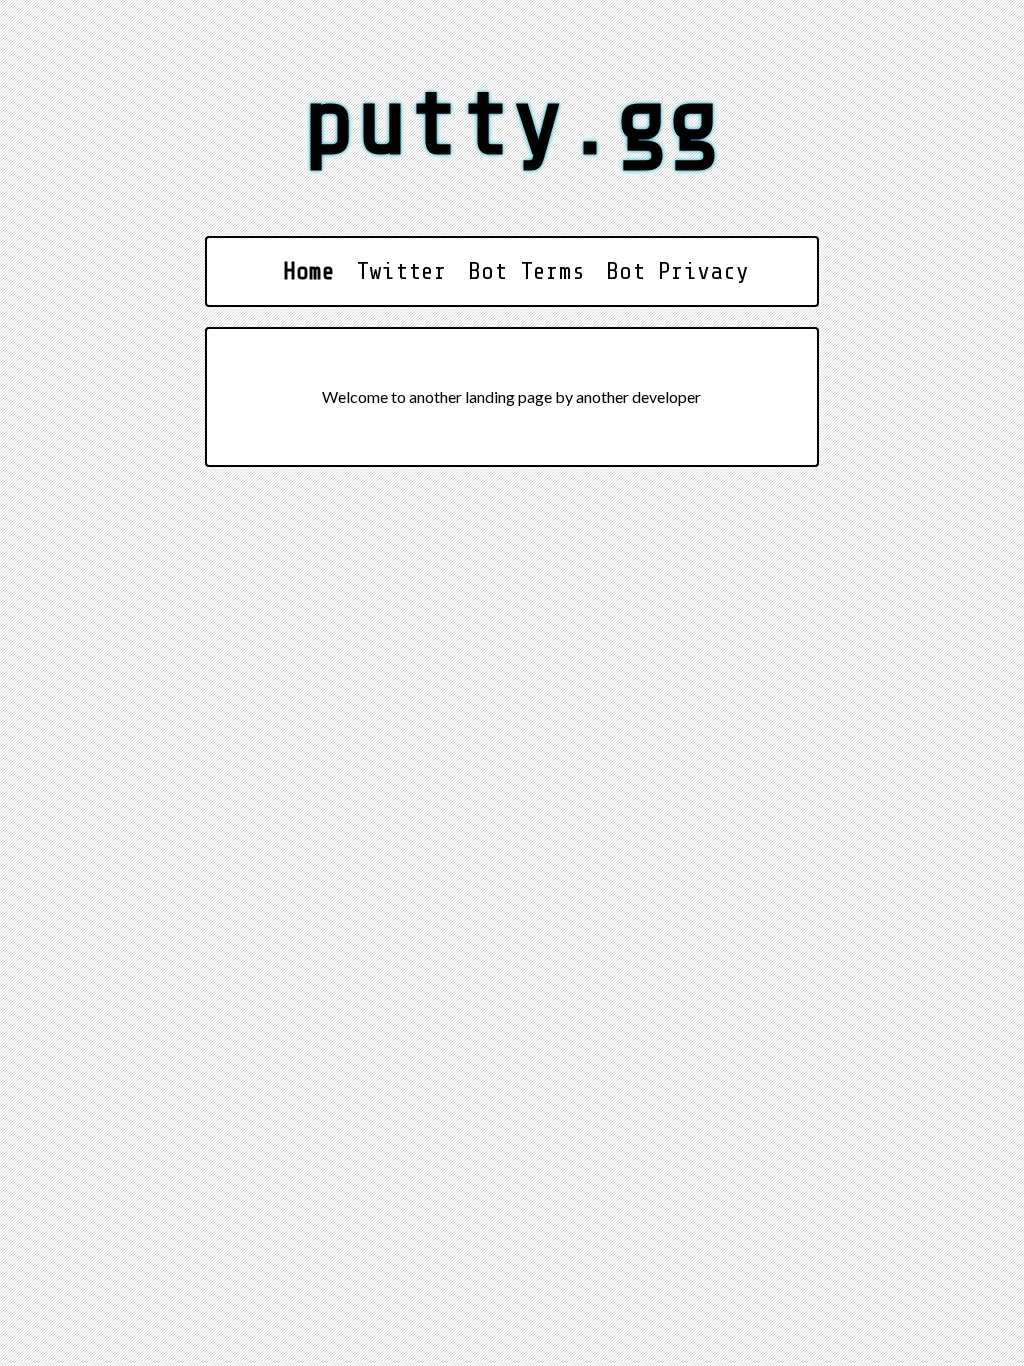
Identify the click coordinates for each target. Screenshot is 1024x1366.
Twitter (401, 271)
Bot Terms (526, 271)
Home (309, 271)
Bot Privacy (677, 271)
